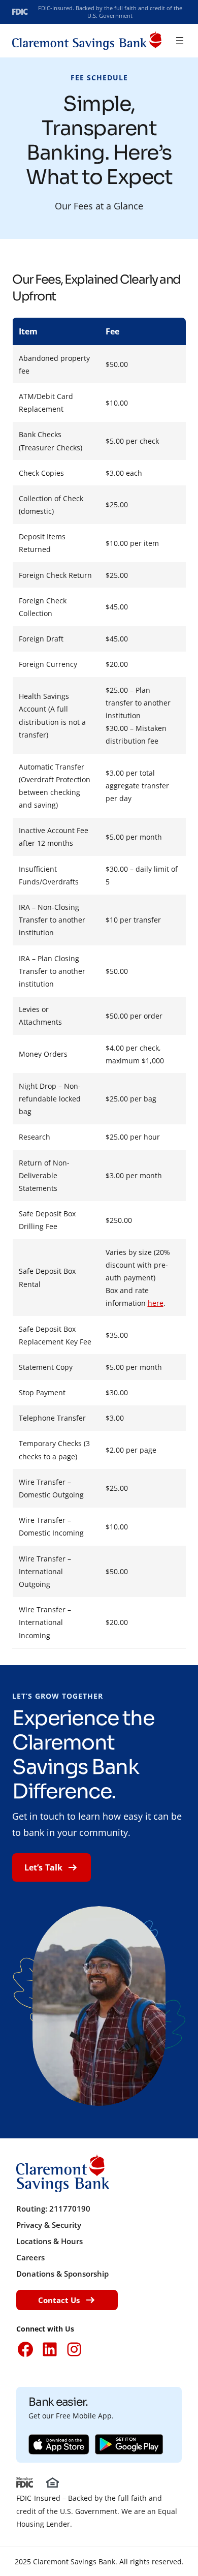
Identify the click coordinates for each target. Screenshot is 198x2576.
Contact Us (59, 2300)
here (156, 1303)
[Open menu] (180, 41)
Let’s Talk (43, 1867)
